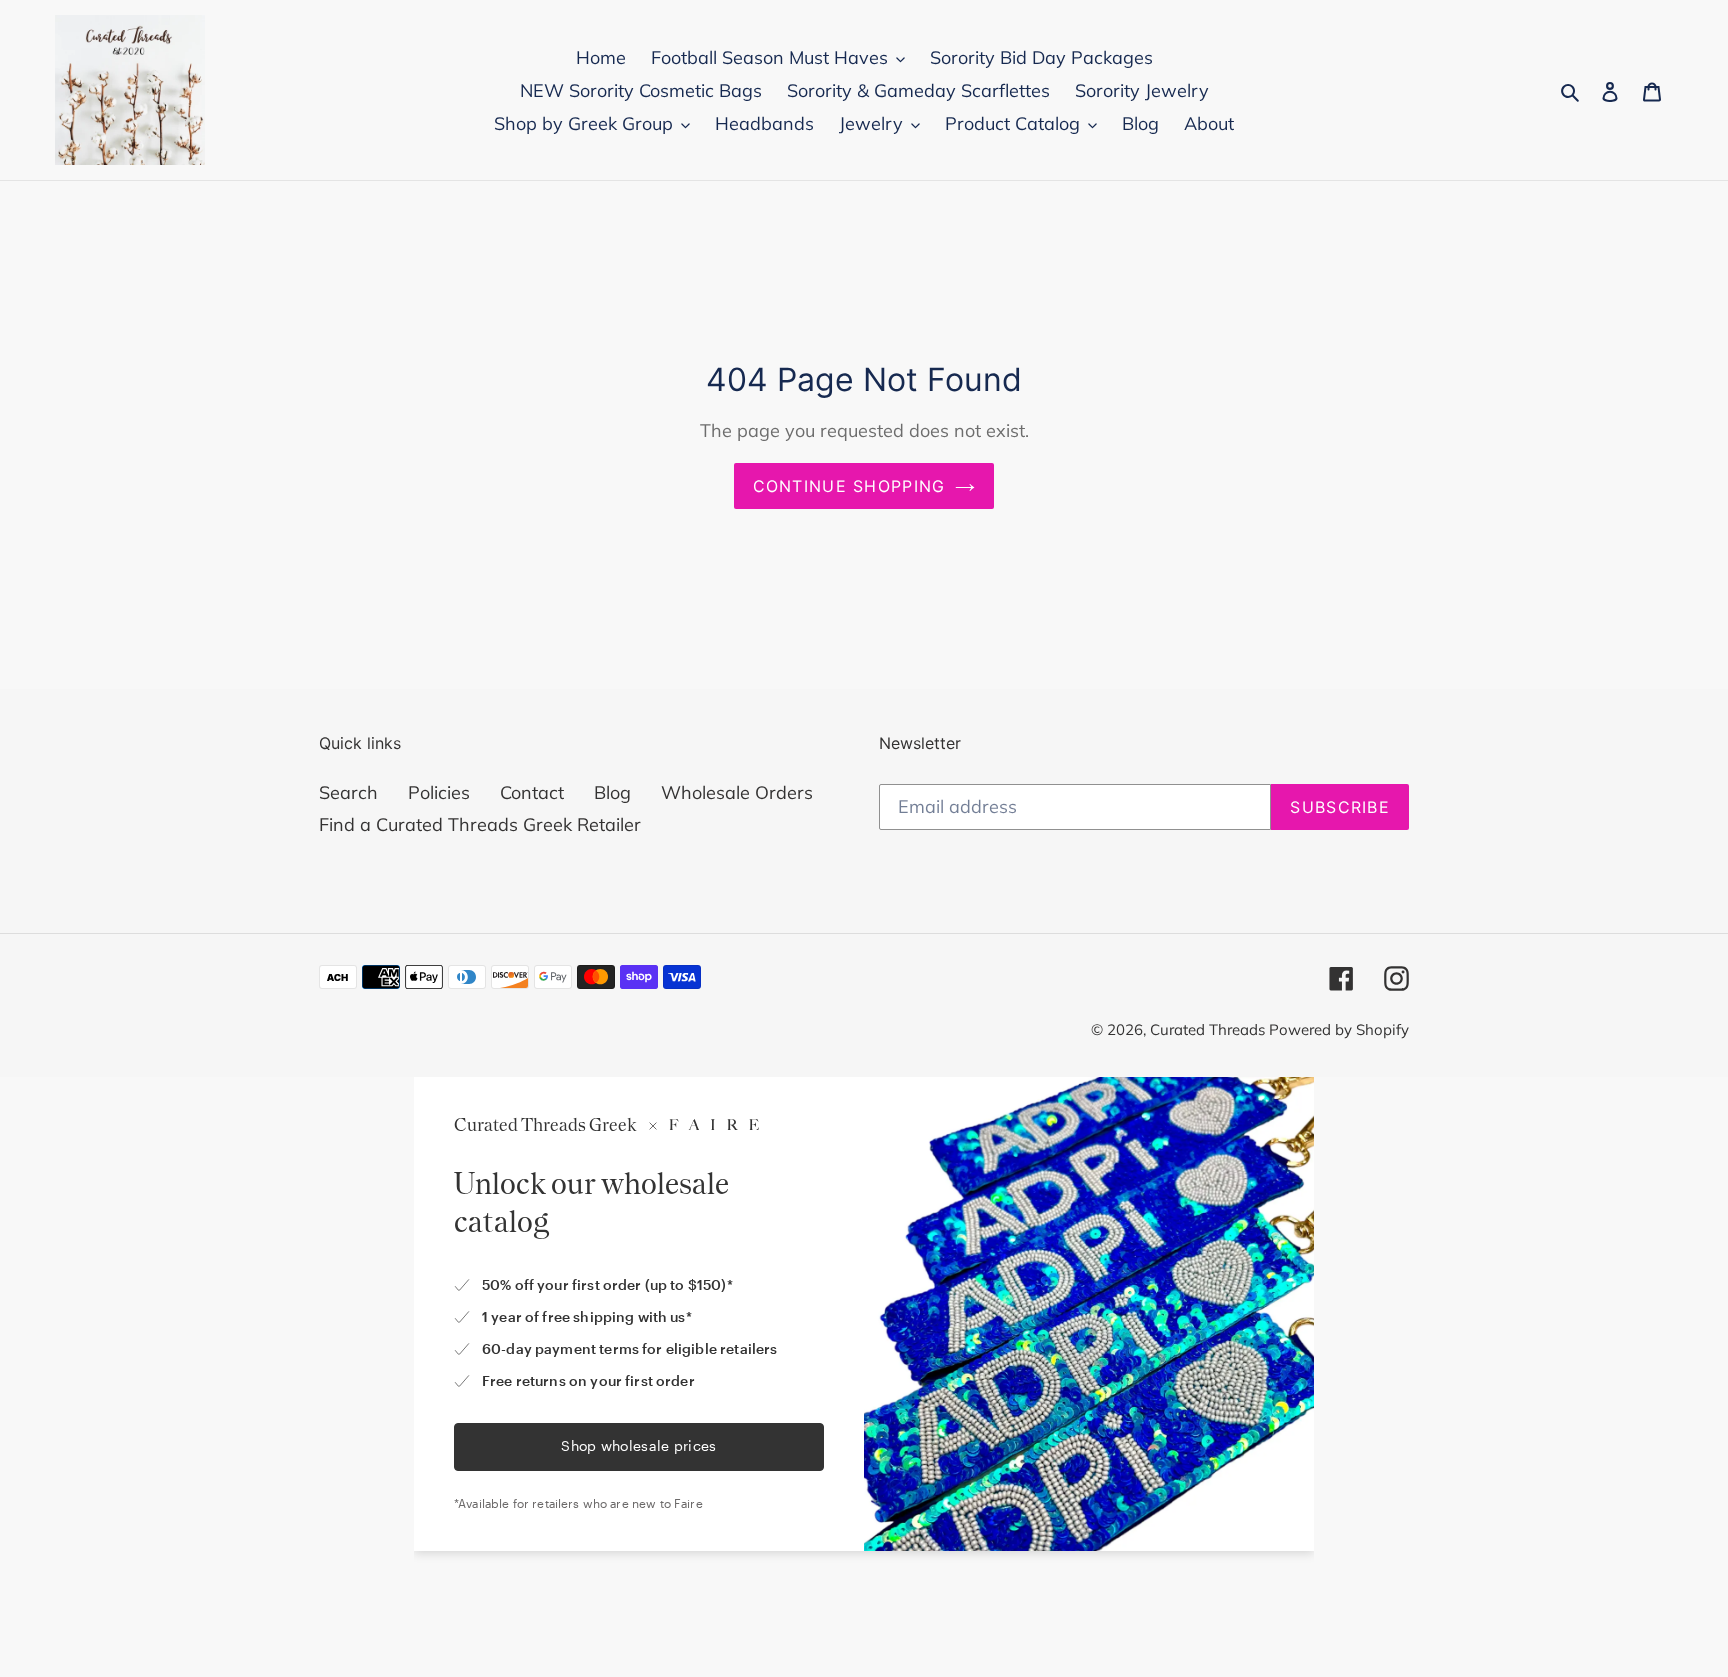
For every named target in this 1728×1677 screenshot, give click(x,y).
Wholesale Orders (737, 792)
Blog (612, 792)
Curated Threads (1209, 1029)
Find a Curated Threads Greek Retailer (480, 824)
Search (348, 792)
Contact (532, 792)
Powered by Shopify (1339, 1029)
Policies (439, 792)
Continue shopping (849, 486)
